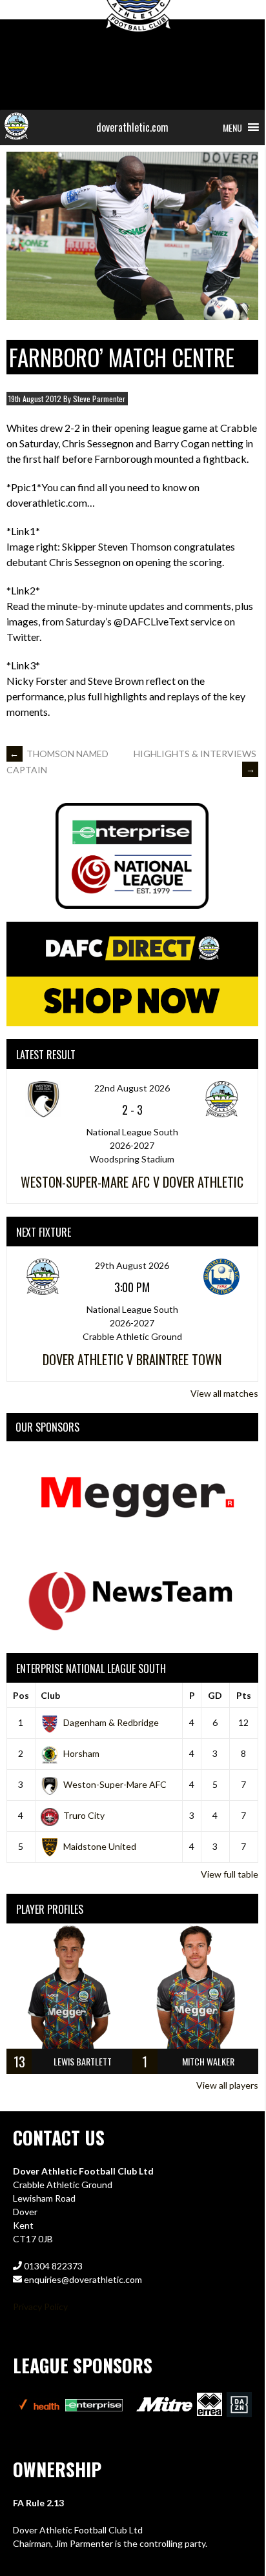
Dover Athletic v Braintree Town (132, 1359)
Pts (244, 1695)
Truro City (84, 1815)
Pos (21, 1695)
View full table (230, 1874)
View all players (227, 2085)
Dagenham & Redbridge (111, 1722)
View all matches (224, 1393)
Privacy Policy (40, 2307)
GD (215, 1695)
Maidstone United (100, 1846)
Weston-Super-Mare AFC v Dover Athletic (132, 1182)
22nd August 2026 (132, 1088)
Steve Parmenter (99, 399)
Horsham (81, 1753)
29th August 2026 (132, 1265)
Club (50, 1695)
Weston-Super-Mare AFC (115, 1784)
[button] (232, 127)
